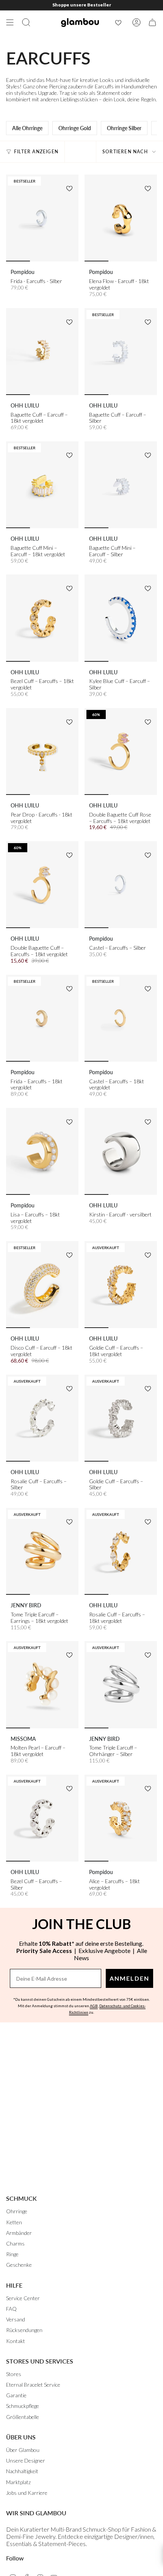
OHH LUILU (25, 405)
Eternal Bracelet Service (33, 2385)
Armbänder (19, 2233)
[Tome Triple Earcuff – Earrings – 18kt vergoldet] (42, 1551)
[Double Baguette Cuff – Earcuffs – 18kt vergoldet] (42, 885)
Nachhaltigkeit (22, 2471)
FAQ (11, 2309)
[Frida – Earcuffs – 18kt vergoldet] (42, 1018)
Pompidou (23, 272)
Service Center (23, 2298)
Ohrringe (17, 2211)
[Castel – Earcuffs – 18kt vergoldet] (121, 1018)
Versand (16, 2319)
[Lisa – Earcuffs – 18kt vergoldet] (42, 1151)
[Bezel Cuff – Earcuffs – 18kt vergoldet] (42, 618)
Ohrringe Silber (124, 128)
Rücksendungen (24, 2330)
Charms (15, 2243)
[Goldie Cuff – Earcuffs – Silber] (121, 1418)
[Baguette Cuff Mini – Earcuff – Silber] (121, 485)
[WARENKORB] (152, 22)
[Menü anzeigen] (10, 22)
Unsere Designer (26, 2460)
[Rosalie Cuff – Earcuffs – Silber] (42, 1418)
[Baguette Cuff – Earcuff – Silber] (121, 352)
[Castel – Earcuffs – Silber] (121, 885)
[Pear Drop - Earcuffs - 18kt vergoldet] (42, 751)
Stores (14, 2374)
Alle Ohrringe (27, 128)
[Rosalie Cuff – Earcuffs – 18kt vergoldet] (121, 1551)
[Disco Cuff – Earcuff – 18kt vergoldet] (42, 1285)
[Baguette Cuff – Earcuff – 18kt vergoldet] (42, 352)
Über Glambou (23, 2450)
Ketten (14, 2222)
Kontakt (16, 2341)
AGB (94, 2006)
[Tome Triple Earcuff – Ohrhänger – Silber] (121, 1685)
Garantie (16, 2395)
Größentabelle (23, 2417)
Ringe (12, 2254)
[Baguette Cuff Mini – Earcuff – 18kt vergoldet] (42, 485)
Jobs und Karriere (27, 2493)
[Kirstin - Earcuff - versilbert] (121, 1151)
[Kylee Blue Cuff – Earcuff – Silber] (121, 618)
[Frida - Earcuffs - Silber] (42, 218)
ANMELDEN (129, 1978)
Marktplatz (18, 2482)
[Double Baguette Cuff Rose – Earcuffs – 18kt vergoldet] (121, 751)
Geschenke (19, 2265)
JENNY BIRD (26, 1605)
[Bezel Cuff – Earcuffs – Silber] (42, 1818)
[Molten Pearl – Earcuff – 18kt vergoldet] (42, 1685)
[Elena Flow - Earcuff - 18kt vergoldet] (121, 218)
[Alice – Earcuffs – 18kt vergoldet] (121, 1818)
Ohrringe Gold (75, 128)
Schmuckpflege (23, 2406)
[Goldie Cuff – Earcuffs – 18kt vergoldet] (121, 1285)
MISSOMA (23, 1739)
